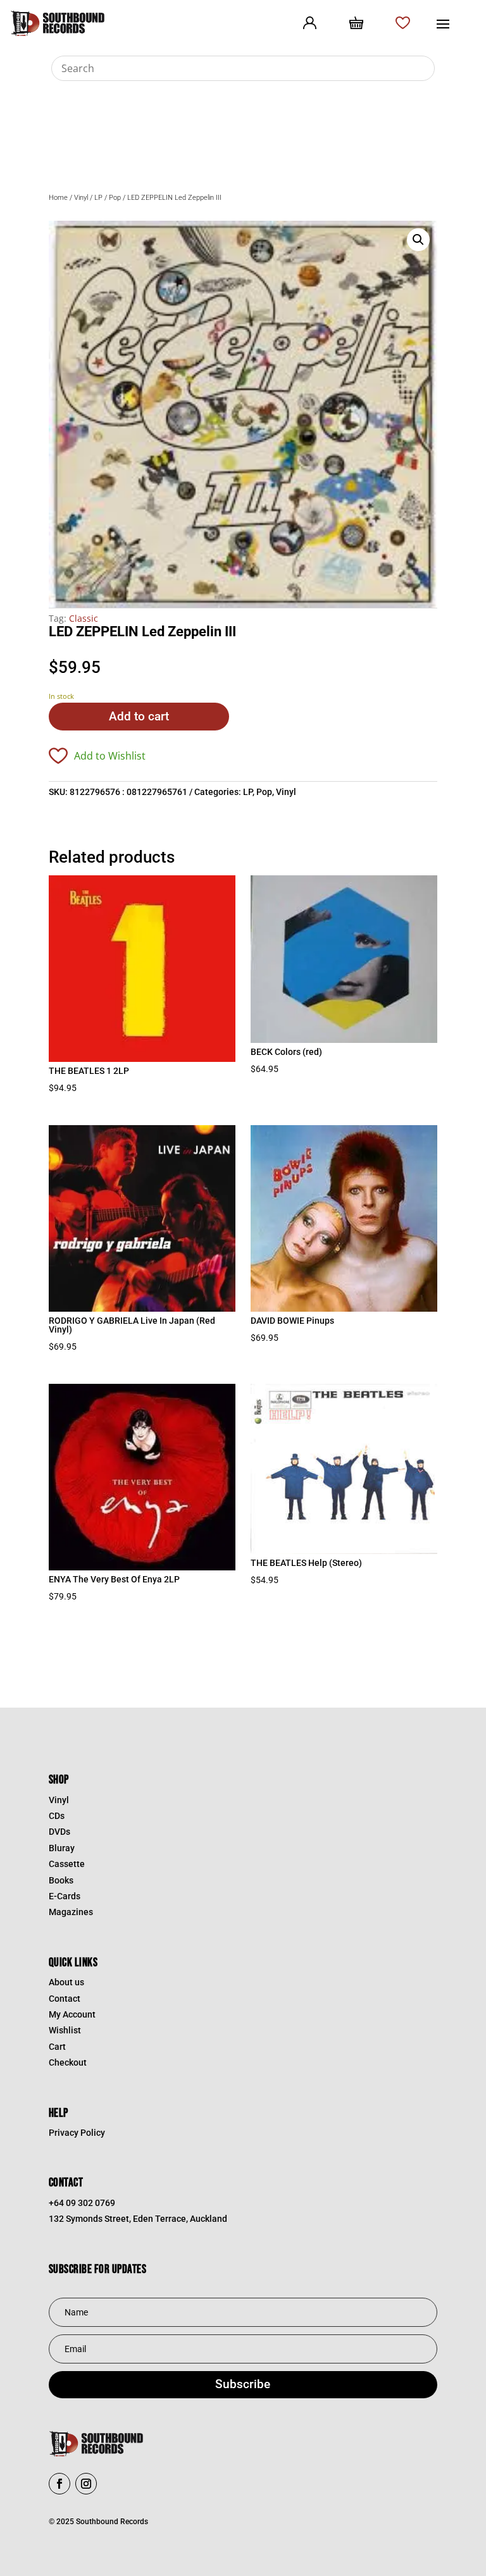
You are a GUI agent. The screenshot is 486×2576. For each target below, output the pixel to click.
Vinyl (81, 198)
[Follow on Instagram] (86, 2484)
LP (98, 198)
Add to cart (139, 716)
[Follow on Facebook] (59, 2484)
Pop (115, 198)
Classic (84, 618)
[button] (418, 240)
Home (58, 198)
